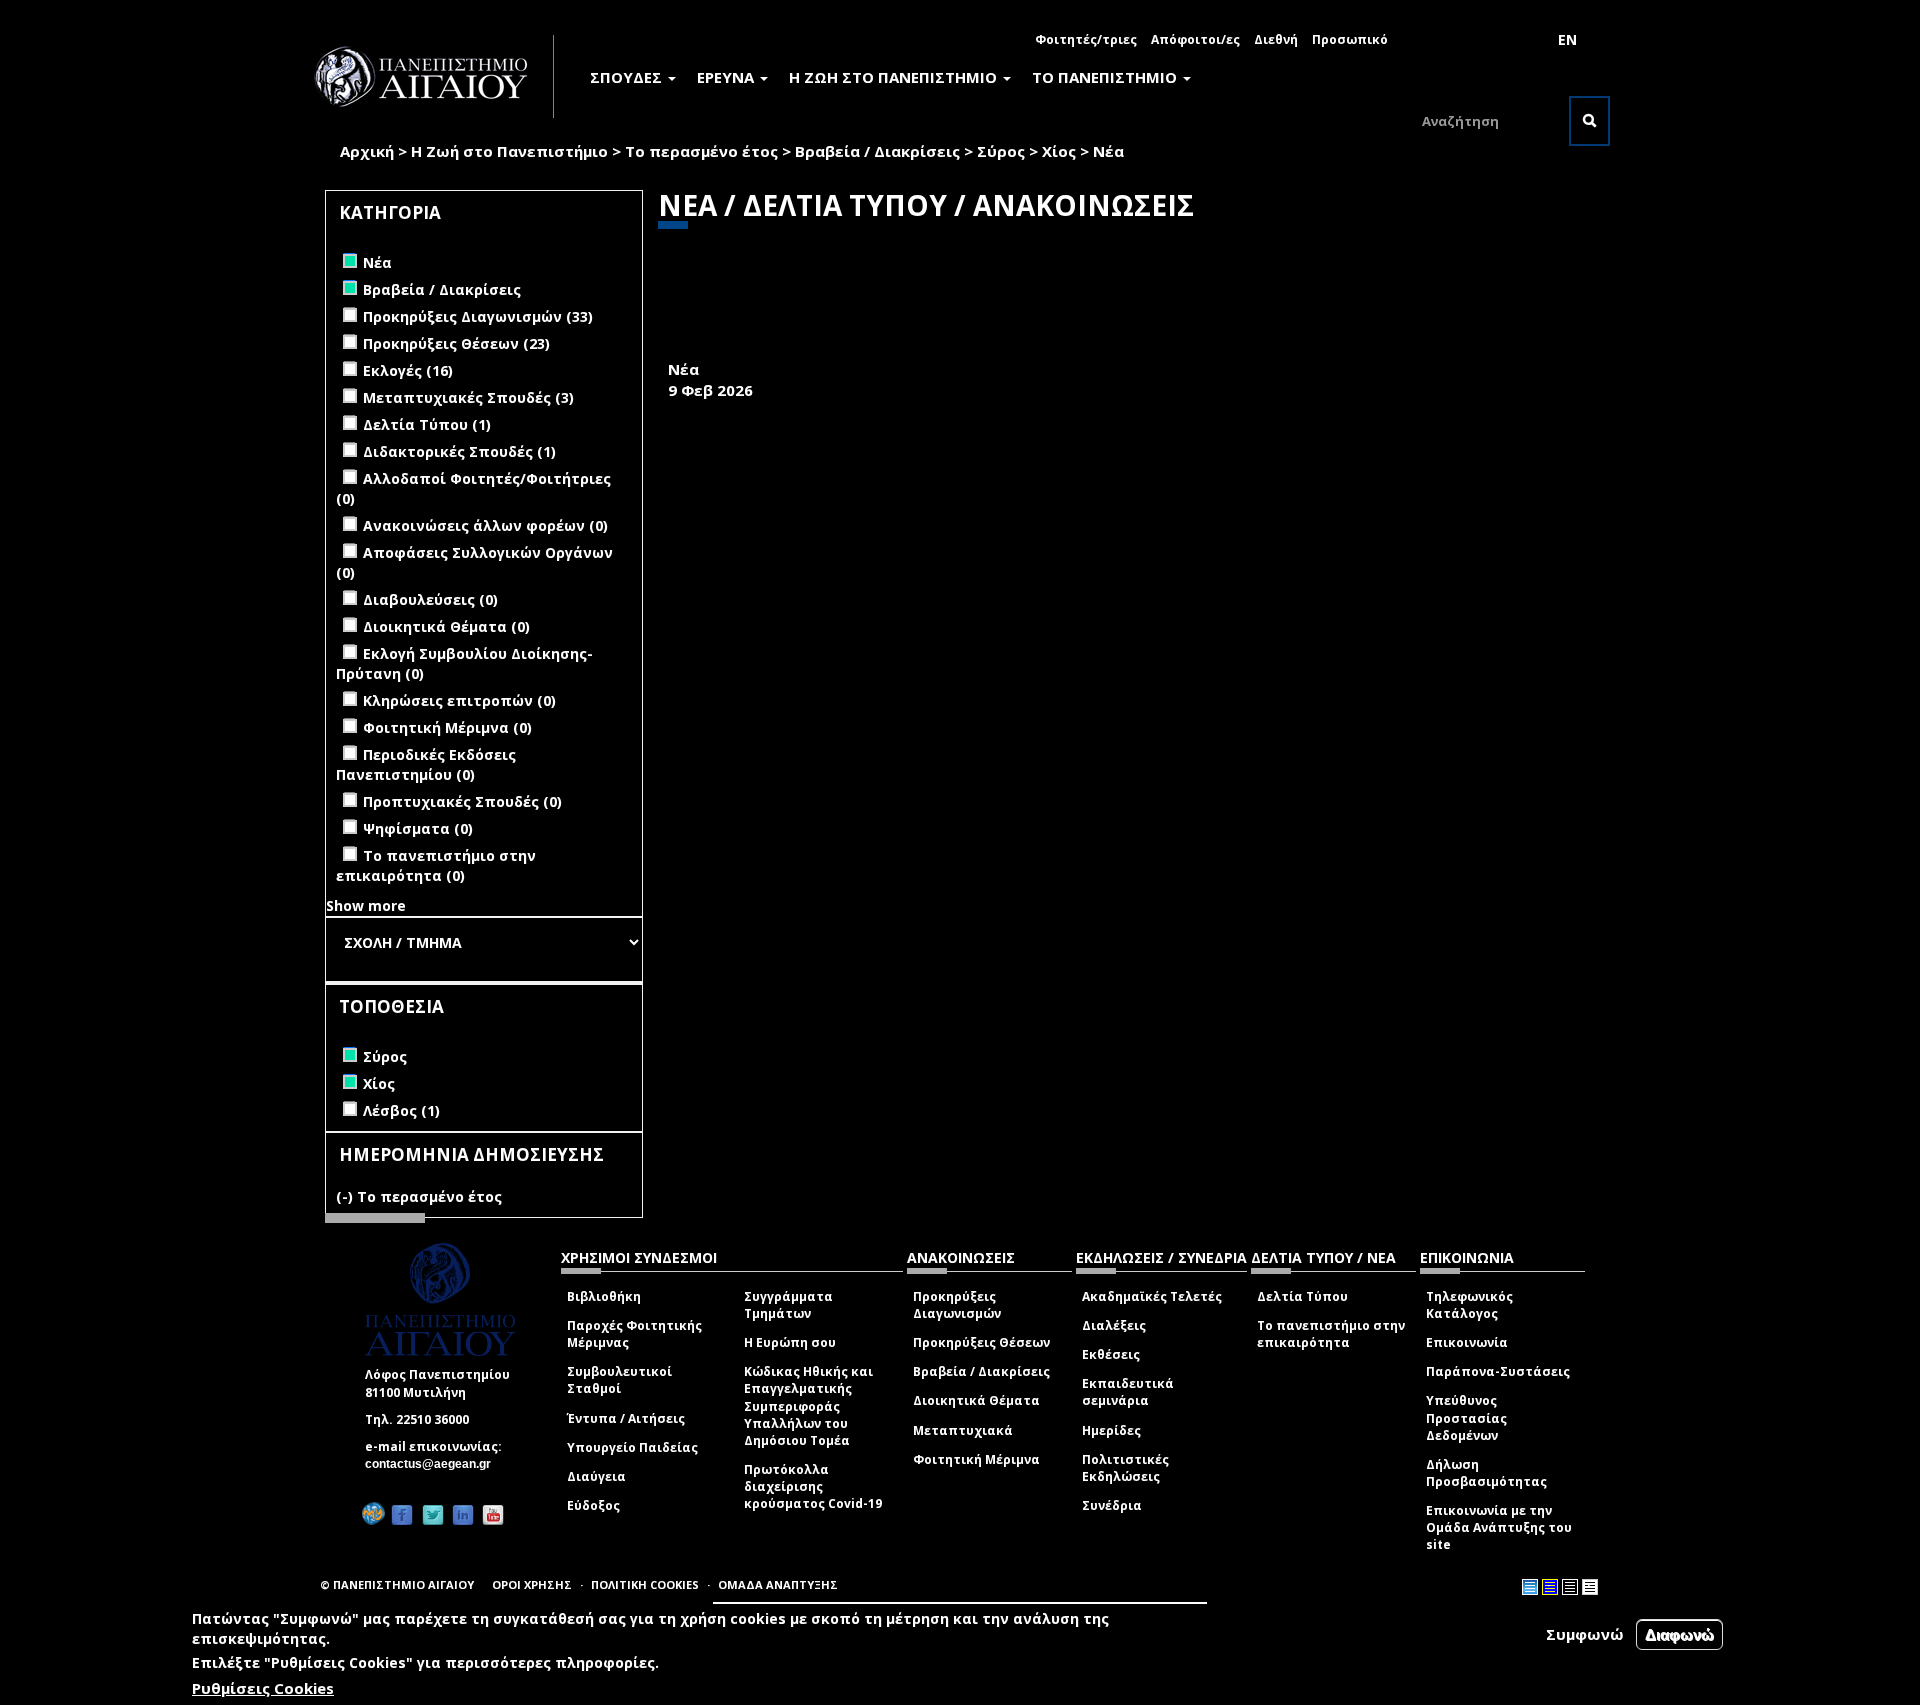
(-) (346, 1196)
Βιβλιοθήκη (604, 1296)
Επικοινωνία (1467, 1342)
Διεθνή (1276, 39)
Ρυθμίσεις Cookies (263, 1688)
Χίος (1059, 151)
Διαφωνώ (1679, 1634)
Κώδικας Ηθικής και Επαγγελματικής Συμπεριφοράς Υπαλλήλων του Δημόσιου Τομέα (808, 1406)
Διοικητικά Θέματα (976, 1400)
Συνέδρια (1112, 1505)
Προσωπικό (1350, 39)
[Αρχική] (432, 76)
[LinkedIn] (463, 1514)
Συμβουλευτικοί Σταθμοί (619, 1380)
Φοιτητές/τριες (1086, 39)
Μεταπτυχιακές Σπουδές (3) (468, 397)
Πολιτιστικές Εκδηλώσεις (1125, 1468)
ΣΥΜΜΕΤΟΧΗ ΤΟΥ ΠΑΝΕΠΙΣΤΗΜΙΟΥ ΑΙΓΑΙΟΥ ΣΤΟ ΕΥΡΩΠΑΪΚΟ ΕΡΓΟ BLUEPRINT (978, 347)
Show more (366, 905)
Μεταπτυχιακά (963, 1430)
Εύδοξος (593, 1505)
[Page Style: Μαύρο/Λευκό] (1590, 1587)
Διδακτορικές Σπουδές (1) (459, 451)
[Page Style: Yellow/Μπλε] (1550, 1587)
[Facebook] (402, 1514)
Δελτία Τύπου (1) (427, 424)
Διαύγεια (596, 1476)
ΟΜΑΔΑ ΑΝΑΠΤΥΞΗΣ (778, 1584)
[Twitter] (433, 1514)
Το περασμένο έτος (701, 151)
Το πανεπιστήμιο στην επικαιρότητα (1331, 1334)
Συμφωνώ (1585, 1634)
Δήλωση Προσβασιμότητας (1486, 1473)
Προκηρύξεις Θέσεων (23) (456, 343)
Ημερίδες (1111, 1430)
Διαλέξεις (1114, 1325)
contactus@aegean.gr (434, 1464)
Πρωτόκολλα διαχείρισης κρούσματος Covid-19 (813, 1486)
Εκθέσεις (1111, 1354)
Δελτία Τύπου (1302, 1296)
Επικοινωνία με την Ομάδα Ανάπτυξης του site (1499, 1527)
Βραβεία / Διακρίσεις (877, 151)
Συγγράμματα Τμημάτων (788, 1305)
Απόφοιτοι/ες (1195, 39)
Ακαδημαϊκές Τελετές (1152, 1296)
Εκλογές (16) (408, 370)
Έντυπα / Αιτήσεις (626, 1418)
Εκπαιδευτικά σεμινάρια (1128, 1392)
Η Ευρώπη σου (790, 1342)
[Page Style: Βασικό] (1530, 1587)
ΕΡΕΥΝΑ (727, 77)
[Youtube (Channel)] (493, 1514)
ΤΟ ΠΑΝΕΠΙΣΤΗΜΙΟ (1106, 77)
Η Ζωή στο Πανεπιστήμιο (509, 151)
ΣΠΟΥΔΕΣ (628, 77)
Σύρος (1001, 151)
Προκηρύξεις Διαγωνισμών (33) (478, 316)
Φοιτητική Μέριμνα (976, 1459)
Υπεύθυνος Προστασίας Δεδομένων (1466, 1417)
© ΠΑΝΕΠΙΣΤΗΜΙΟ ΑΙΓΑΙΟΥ (397, 1584)
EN (1567, 39)
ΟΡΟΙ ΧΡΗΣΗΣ (532, 1584)
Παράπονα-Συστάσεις (1498, 1371)
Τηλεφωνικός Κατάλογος (1469, 1305)
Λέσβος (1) (401, 1110)
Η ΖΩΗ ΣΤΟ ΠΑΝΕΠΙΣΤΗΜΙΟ (895, 77)
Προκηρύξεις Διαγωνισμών (957, 1305)
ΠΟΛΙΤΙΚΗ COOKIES (645, 1584)
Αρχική (367, 151)
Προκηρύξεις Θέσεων (981, 1342)
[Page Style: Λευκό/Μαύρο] (1570, 1587)
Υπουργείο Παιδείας (632, 1447)
